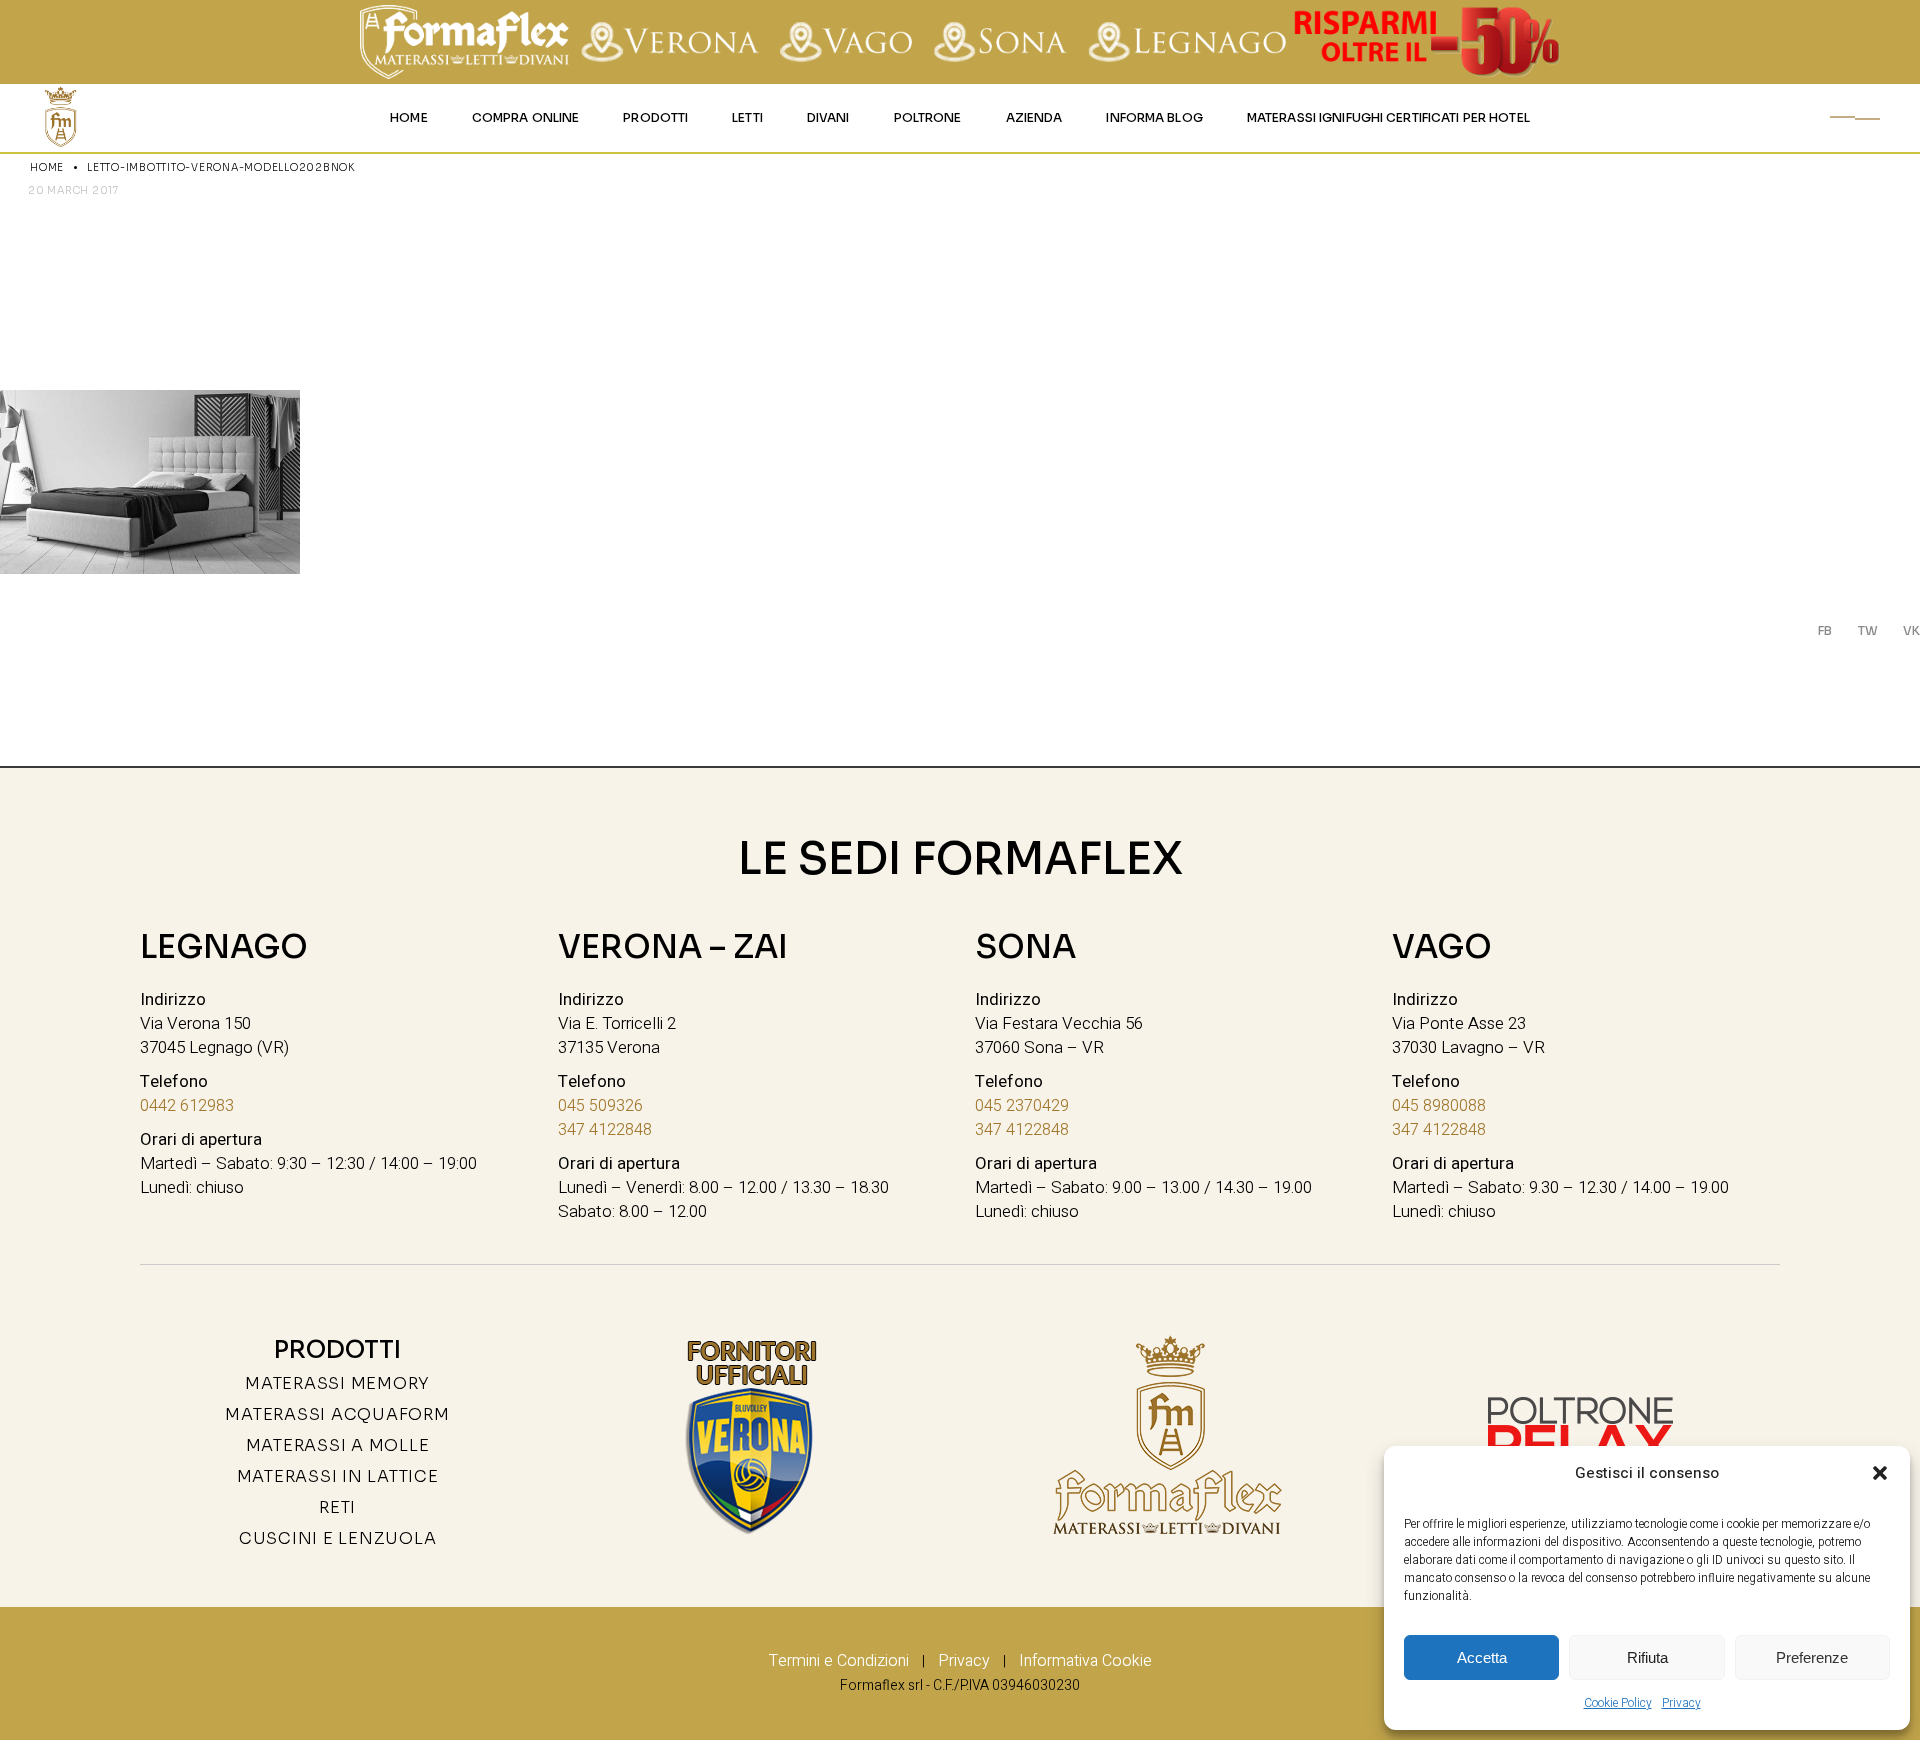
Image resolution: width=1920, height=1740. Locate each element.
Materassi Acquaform (337, 1414)
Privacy (1681, 1703)
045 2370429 (1022, 1106)
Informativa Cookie (1085, 1661)
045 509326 (600, 1106)
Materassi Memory (337, 1383)
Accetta (1482, 1657)
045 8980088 (1439, 1106)
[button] (1880, 1473)
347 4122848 (605, 1130)
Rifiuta (1647, 1657)
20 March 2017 (73, 190)
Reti (337, 1507)
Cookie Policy (1618, 1703)
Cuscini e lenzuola (338, 1538)
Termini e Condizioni (839, 1661)
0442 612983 (187, 1106)
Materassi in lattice (338, 1476)
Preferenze (1812, 1657)
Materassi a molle (338, 1445)
